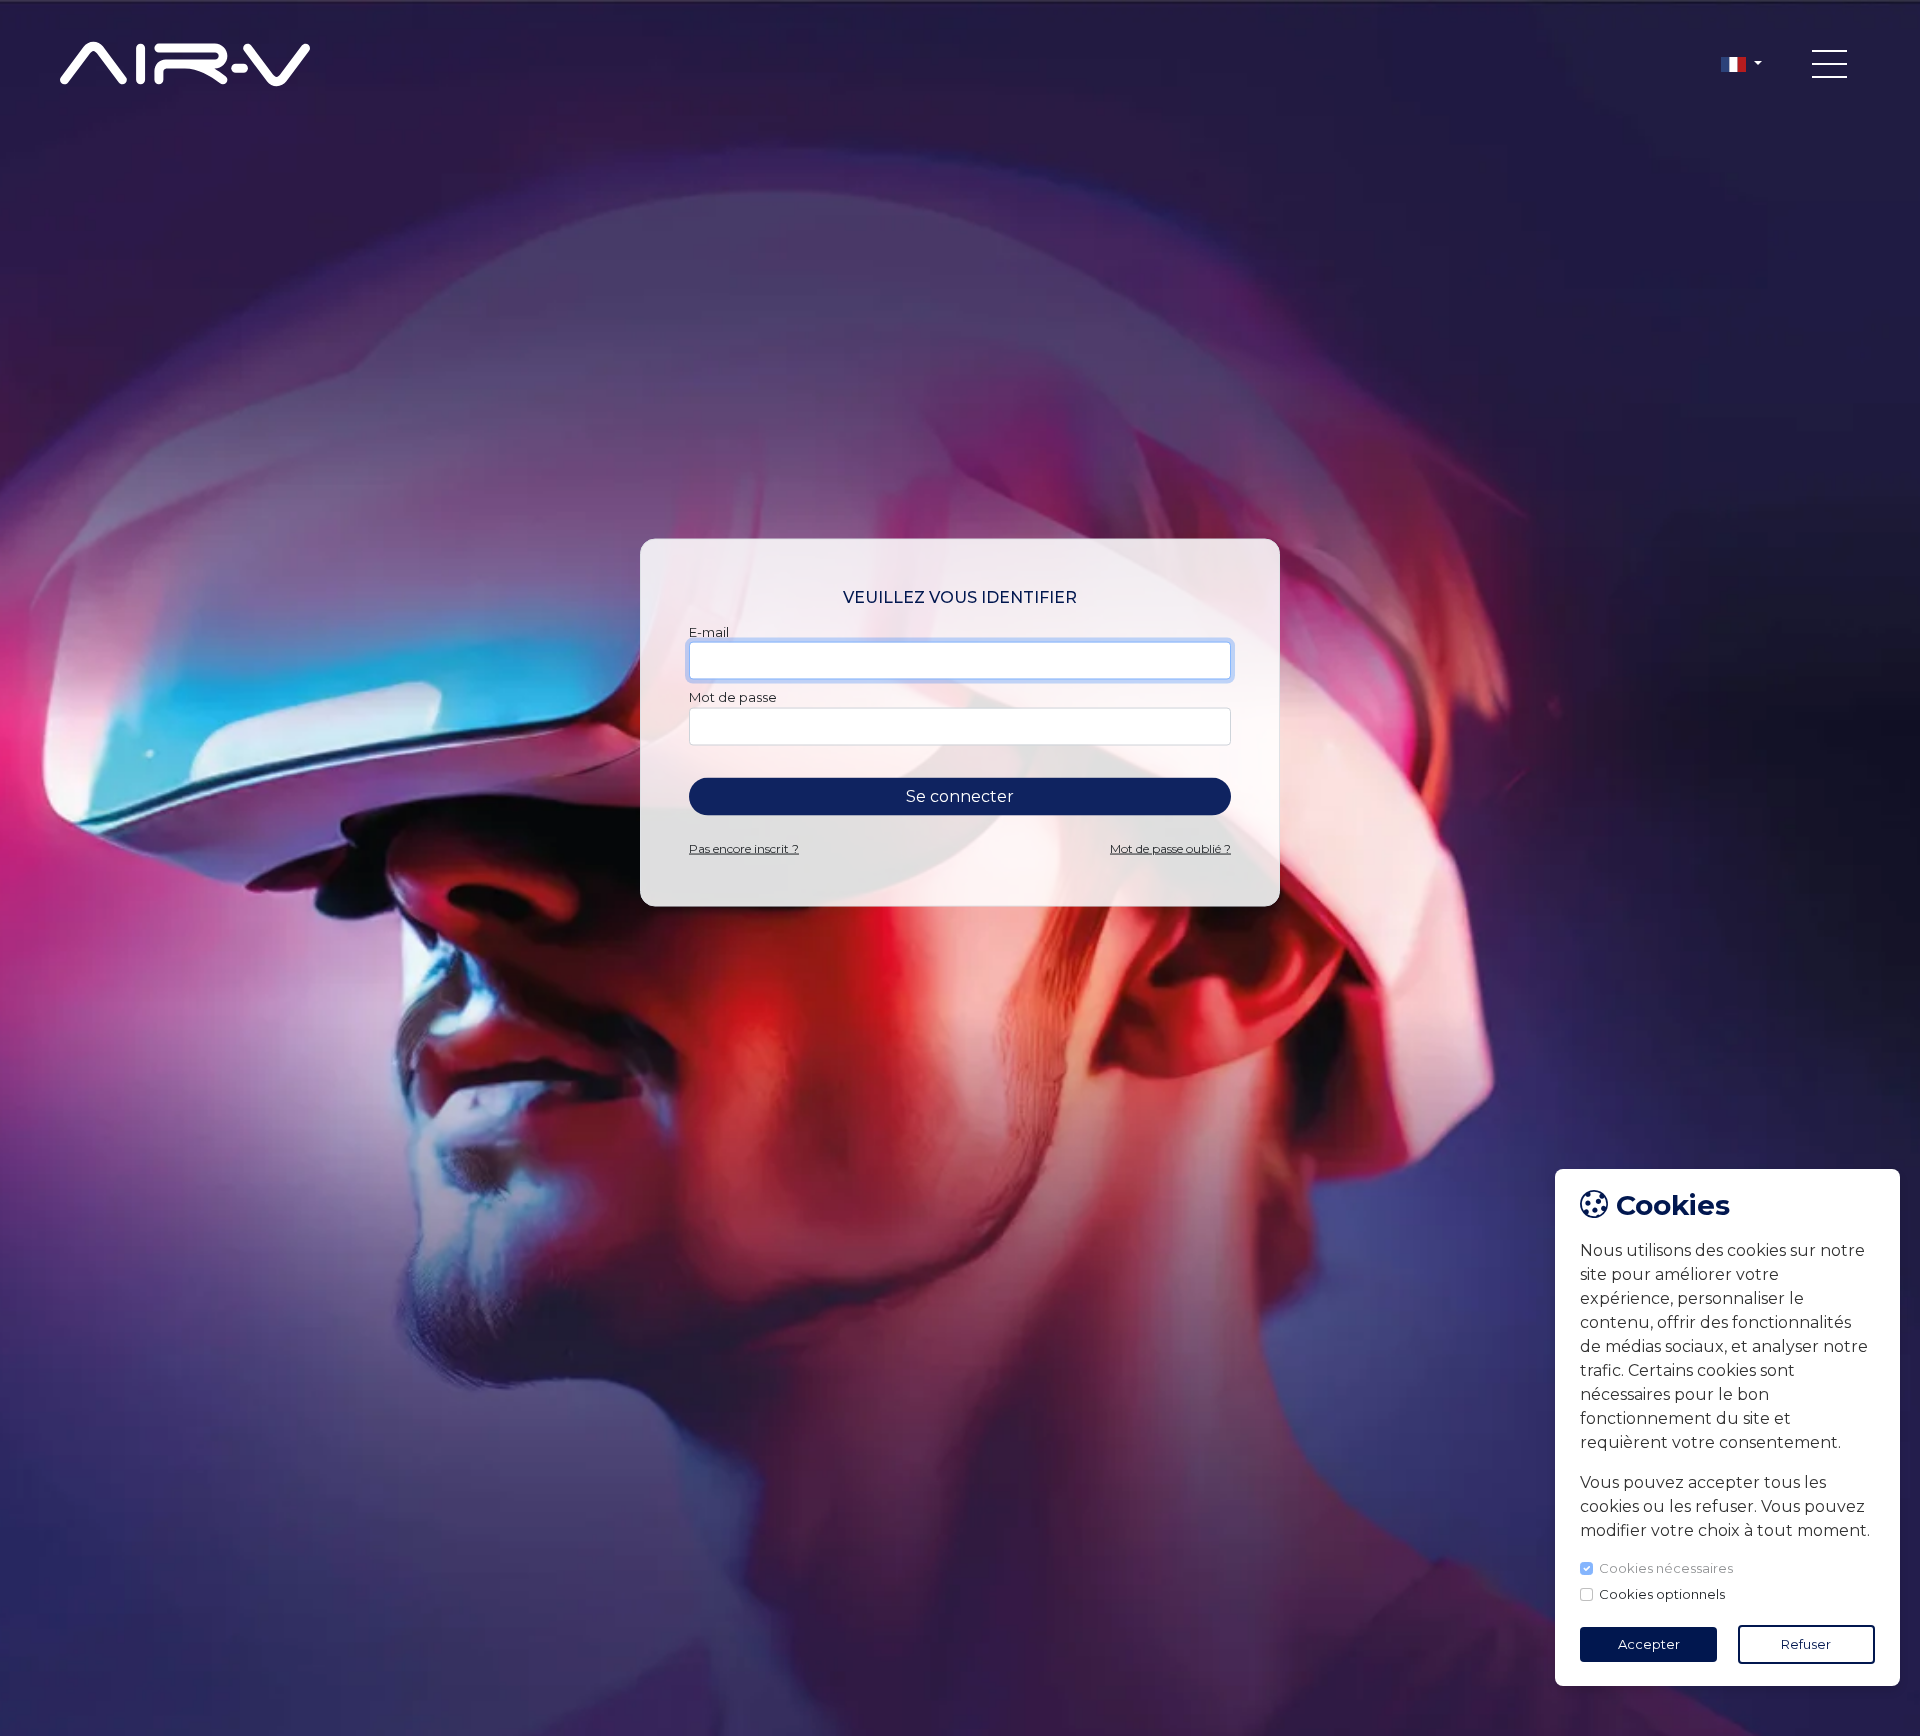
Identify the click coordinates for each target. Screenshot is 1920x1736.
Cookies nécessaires (1667, 1568)
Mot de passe (733, 697)
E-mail (709, 632)
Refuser (1806, 1644)
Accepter (1649, 1644)
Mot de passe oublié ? (1170, 848)
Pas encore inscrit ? (744, 848)
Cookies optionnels (1663, 1594)
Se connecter (960, 796)
